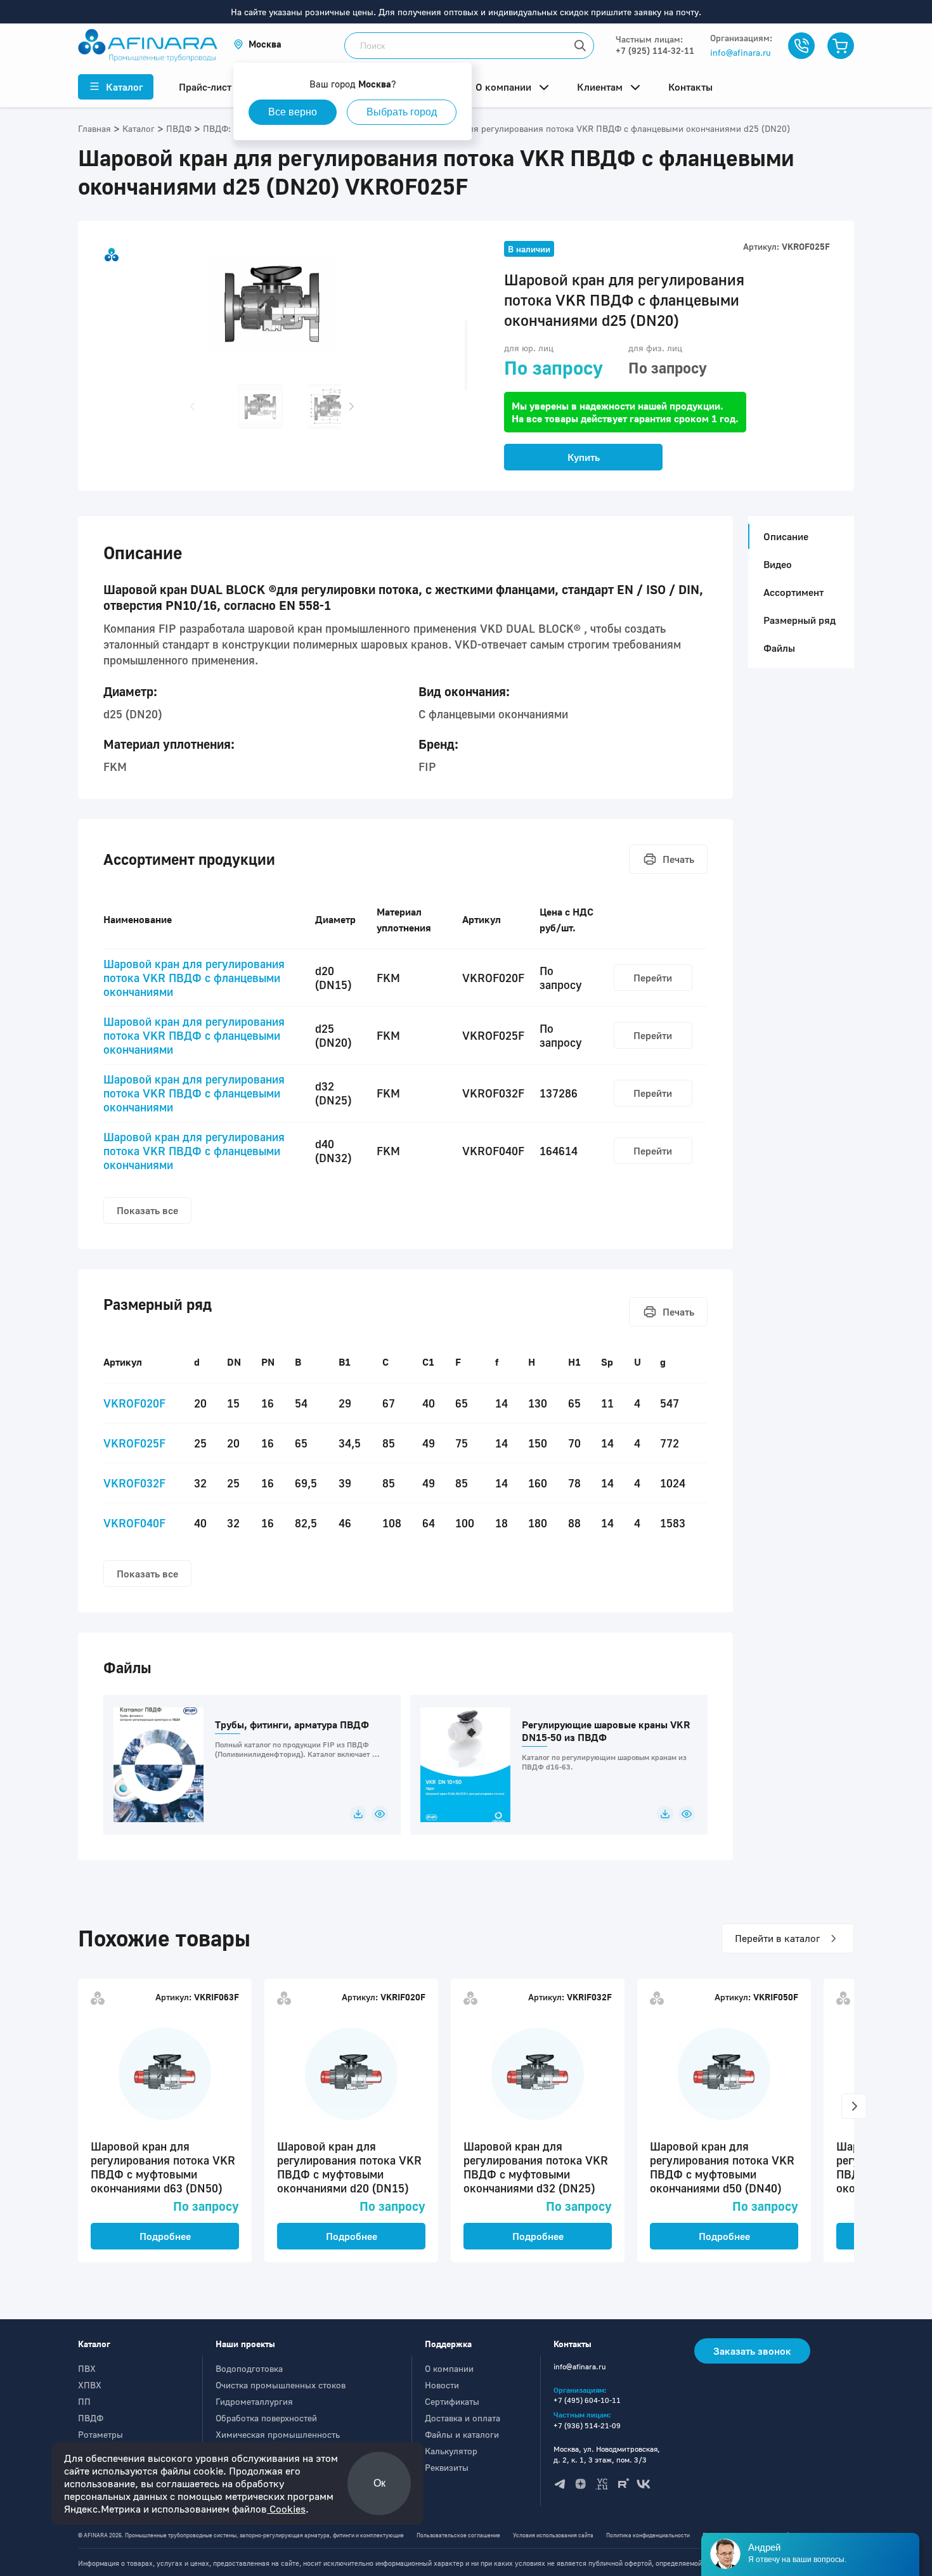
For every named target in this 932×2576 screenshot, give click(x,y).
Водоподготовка (249, 2368)
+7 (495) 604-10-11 (587, 2400)
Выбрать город (402, 112)
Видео (778, 564)
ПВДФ (91, 2418)
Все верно (293, 112)
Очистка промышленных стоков (281, 2385)
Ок (379, 2483)
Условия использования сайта (553, 2535)
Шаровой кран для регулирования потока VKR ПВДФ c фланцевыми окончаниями (194, 978)
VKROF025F (134, 1443)
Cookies (286, 2509)
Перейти (653, 978)
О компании (449, 2368)
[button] (257, 44)
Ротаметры (100, 2434)
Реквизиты (447, 2467)
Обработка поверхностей (266, 2418)
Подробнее (165, 2236)
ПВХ (87, 2368)
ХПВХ (90, 2385)
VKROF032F (134, 1483)
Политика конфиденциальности (648, 2535)
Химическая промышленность (278, 2434)
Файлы (779, 648)
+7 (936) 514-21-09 (587, 2425)
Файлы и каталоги (462, 2434)
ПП (84, 2401)
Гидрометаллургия (254, 2401)
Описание (786, 536)
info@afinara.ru (741, 52)
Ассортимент (793, 592)
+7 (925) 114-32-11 (655, 50)
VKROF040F (134, 1523)
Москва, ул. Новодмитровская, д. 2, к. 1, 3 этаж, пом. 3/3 (607, 2454)
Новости (442, 2385)
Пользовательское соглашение (458, 2535)
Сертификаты (452, 2401)
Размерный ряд (799, 620)
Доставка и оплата (463, 2418)
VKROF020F (134, 1403)
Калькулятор (451, 2451)
